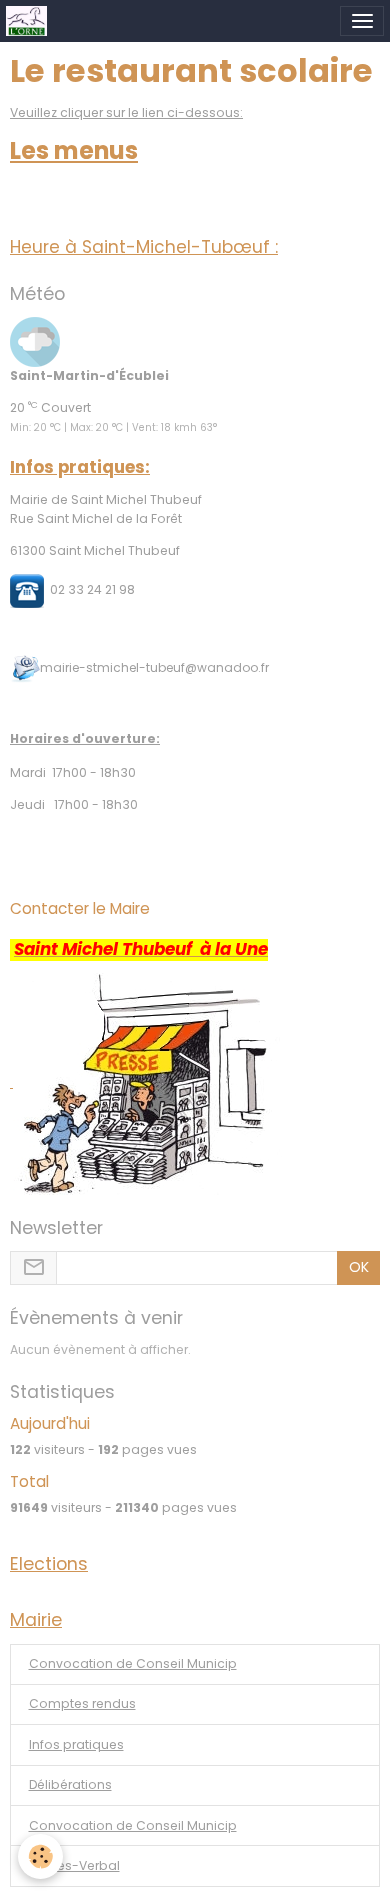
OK (359, 1267)
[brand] (30, 21)
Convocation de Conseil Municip (133, 1663)
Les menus (74, 150)
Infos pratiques (76, 1744)
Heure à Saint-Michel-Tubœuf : (144, 247)
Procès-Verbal (74, 1865)
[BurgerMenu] (362, 21)
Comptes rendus (82, 1703)
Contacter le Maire (80, 908)
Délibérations (70, 1784)
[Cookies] (40, 1856)
